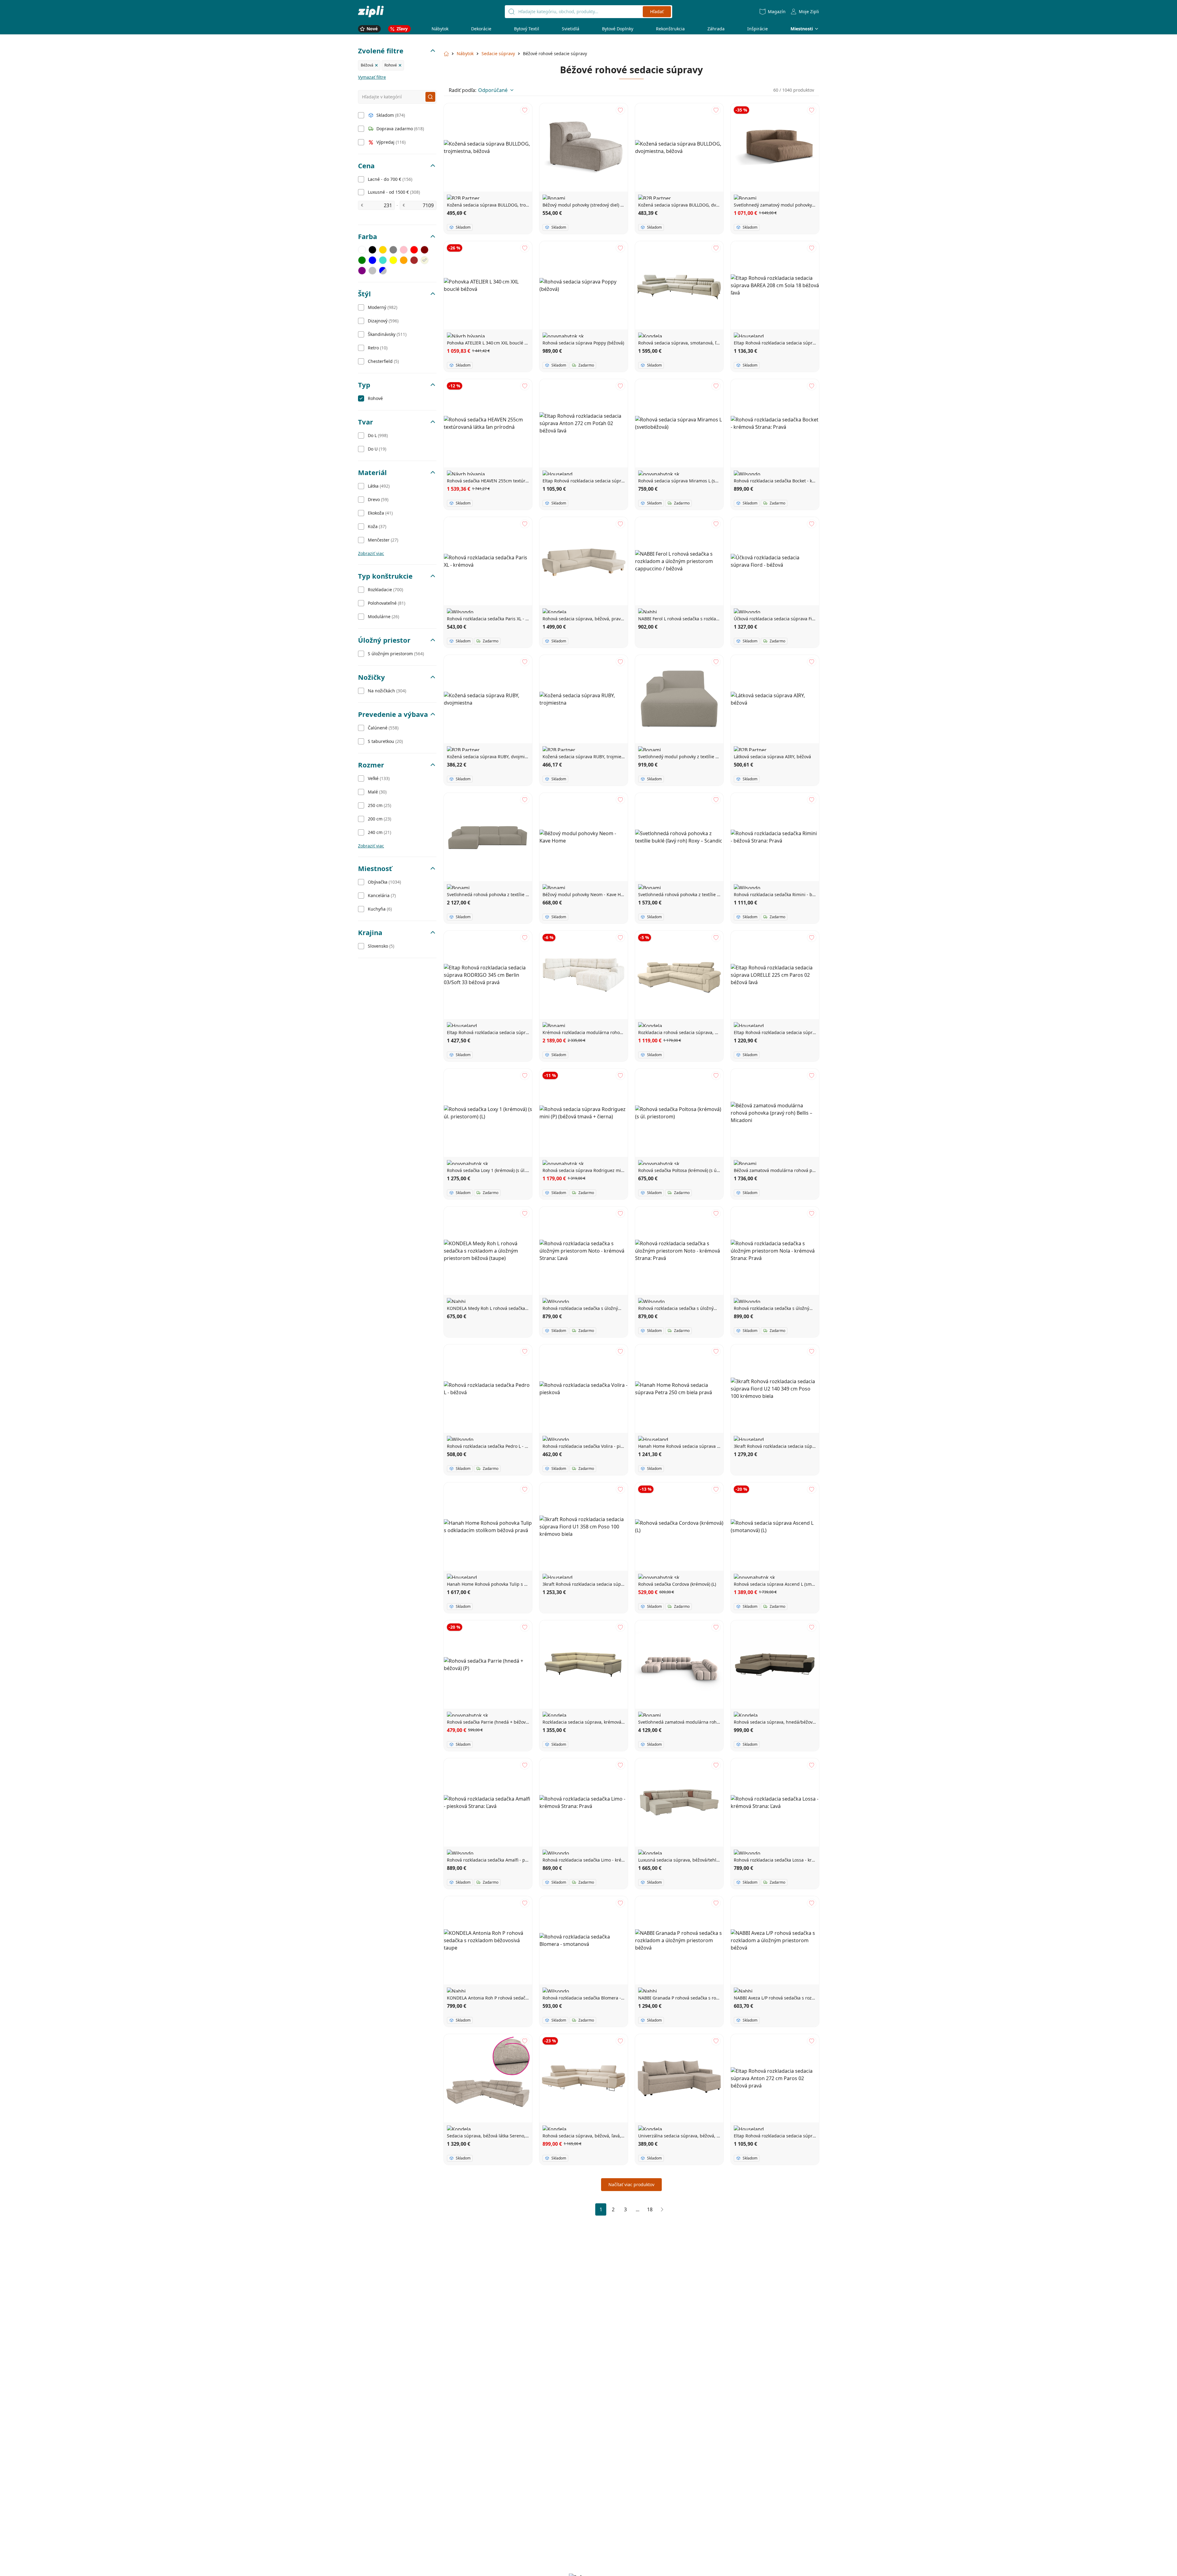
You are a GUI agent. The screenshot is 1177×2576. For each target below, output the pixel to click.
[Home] (371, 11)
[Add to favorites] (525, 110)
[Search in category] (430, 97)
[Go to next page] (662, 2209)
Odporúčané (493, 90)
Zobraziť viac (371, 553)
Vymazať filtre (372, 77)
